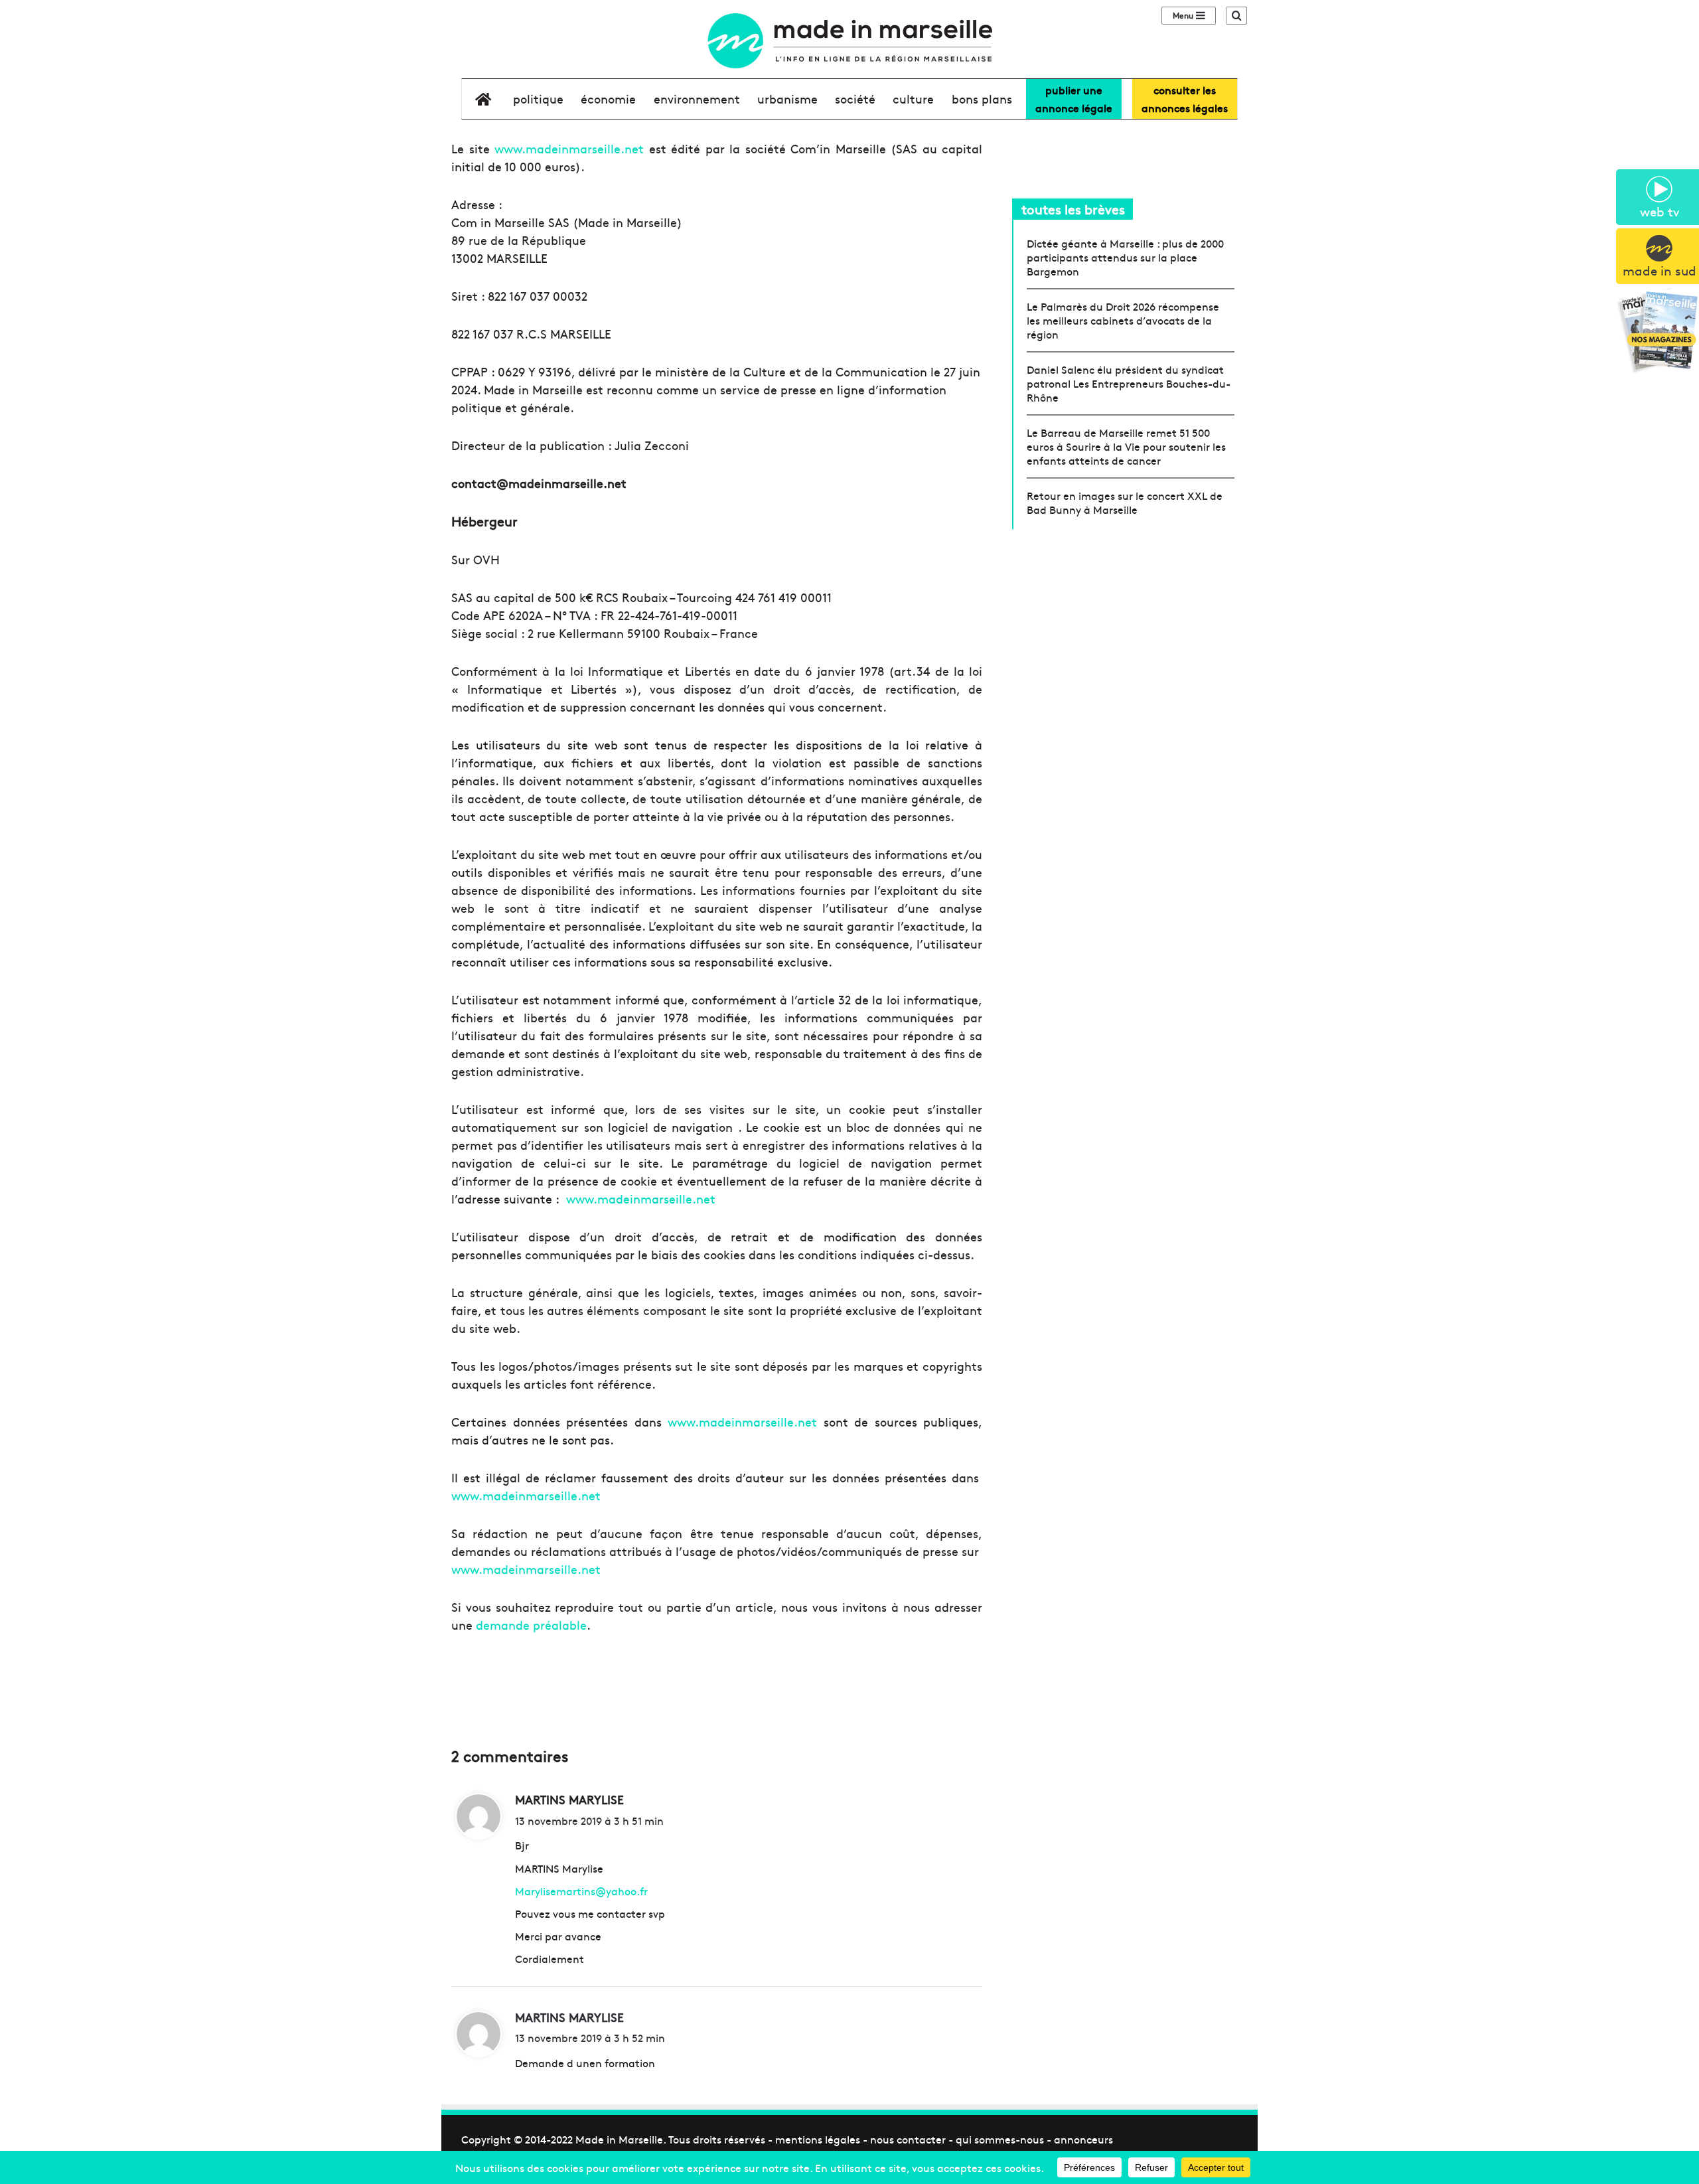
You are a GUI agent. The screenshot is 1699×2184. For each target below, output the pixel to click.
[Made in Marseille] (849, 41)
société (855, 99)
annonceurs (1083, 2139)
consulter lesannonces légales (1185, 99)
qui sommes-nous (1000, 2139)
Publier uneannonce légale (1074, 99)
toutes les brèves (1073, 209)
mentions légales (818, 2139)
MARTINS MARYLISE (569, 2017)
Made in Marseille (619, 2139)
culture (913, 99)
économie (608, 99)
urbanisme (787, 99)
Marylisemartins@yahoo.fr (581, 1891)
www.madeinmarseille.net (569, 148)
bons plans (982, 99)
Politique (538, 99)
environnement (697, 99)
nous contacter (908, 2139)
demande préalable (531, 1625)
